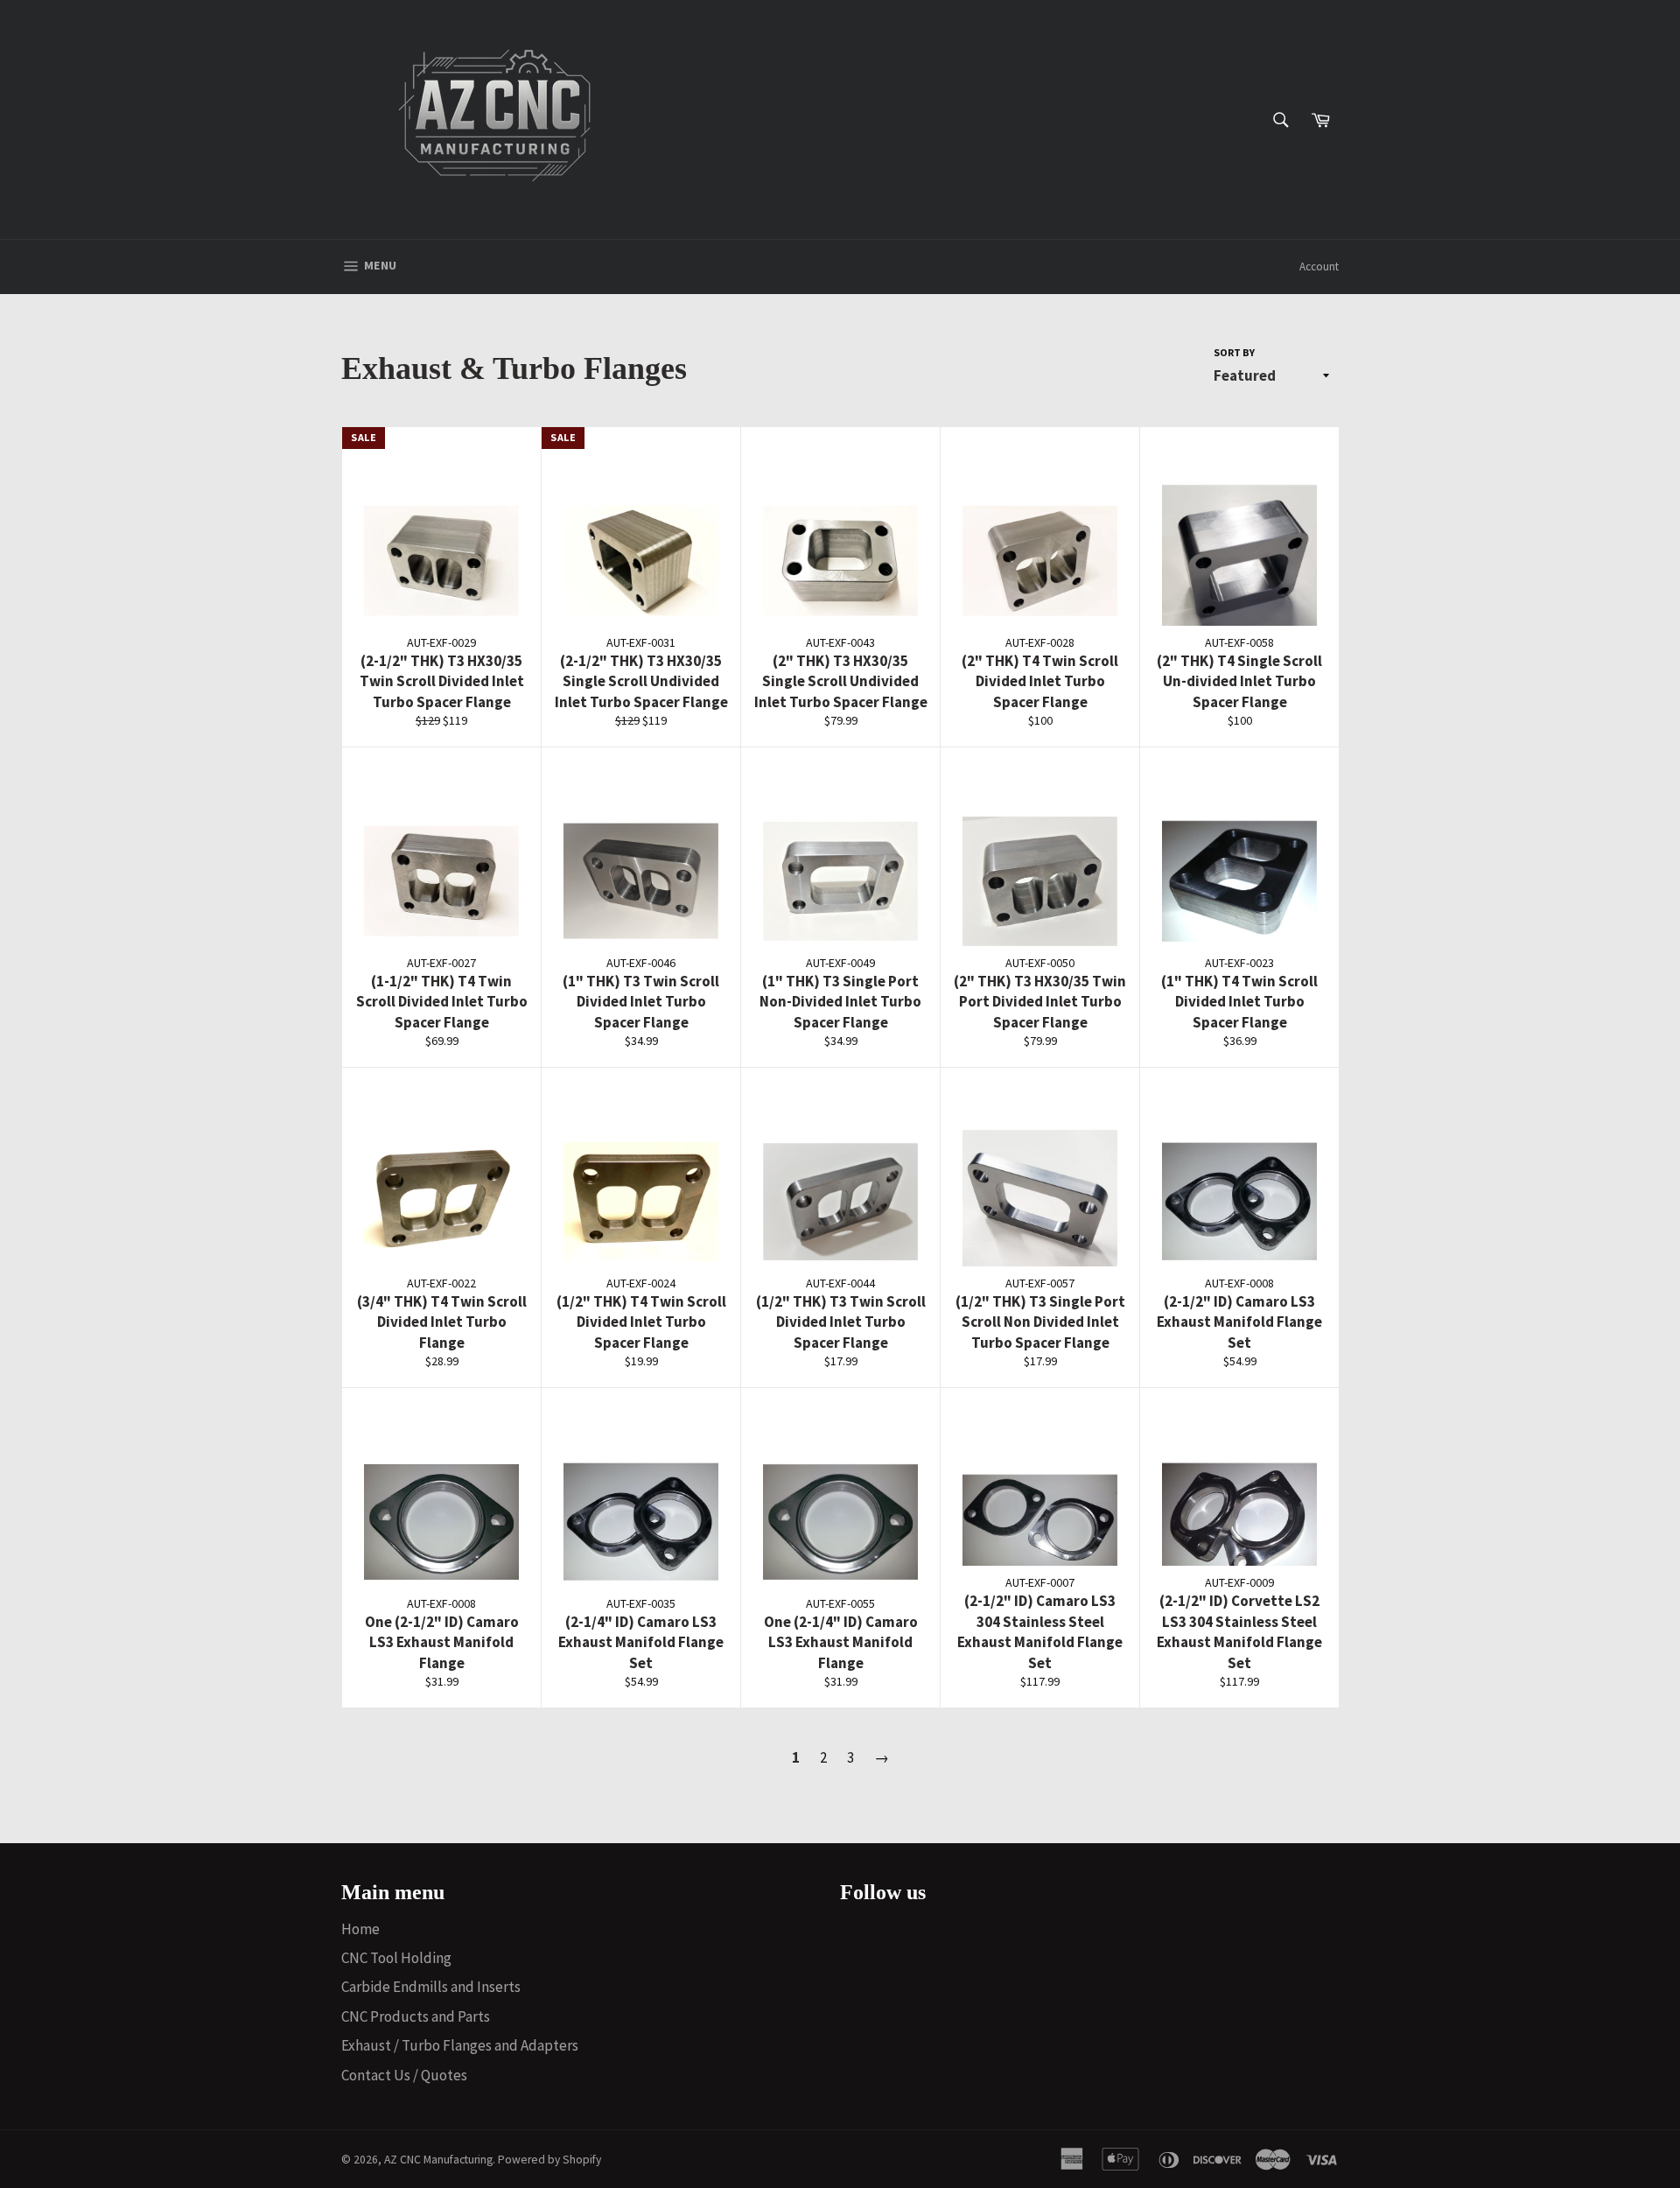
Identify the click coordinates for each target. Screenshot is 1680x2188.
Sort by (1234, 352)
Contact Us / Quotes (404, 2075)
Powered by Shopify (549, 2160)
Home (360, 1929)
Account (1319, 266)
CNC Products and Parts (416, 2016)
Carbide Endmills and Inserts (431, 1987)
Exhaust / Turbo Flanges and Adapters (460, 2045)
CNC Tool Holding (396, 1958)
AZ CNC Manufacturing (438, 2160)
